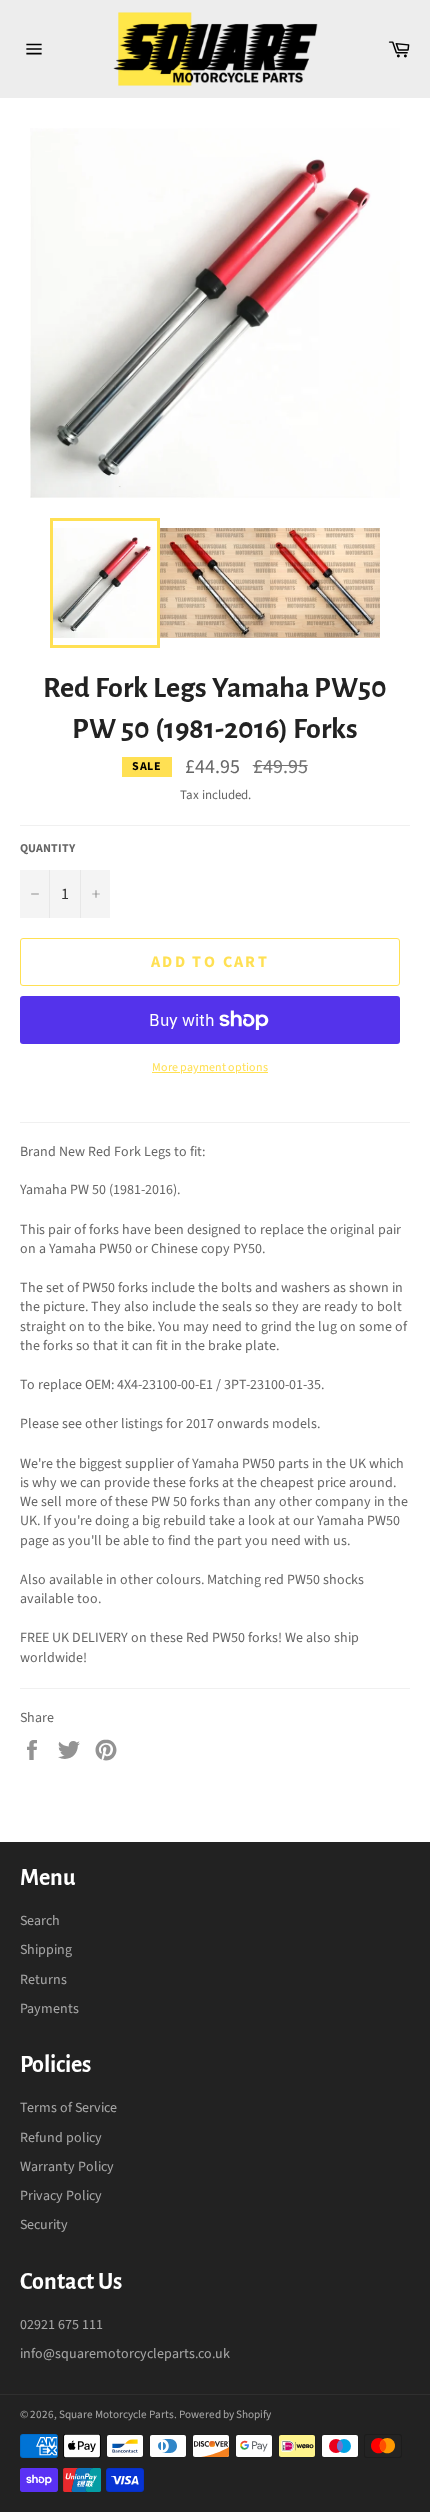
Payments (49, 2009)
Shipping (46, 1950)
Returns (43, 1980)
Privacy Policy (61, 2196)
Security (44, 2225)
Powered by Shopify (225, 2414)
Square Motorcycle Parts (116, 2414)
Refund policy (61, 2138)
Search (40, 1921)
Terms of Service (68, 2108)
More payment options (210, 1068)
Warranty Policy (67, 2167)
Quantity (47, 849)
